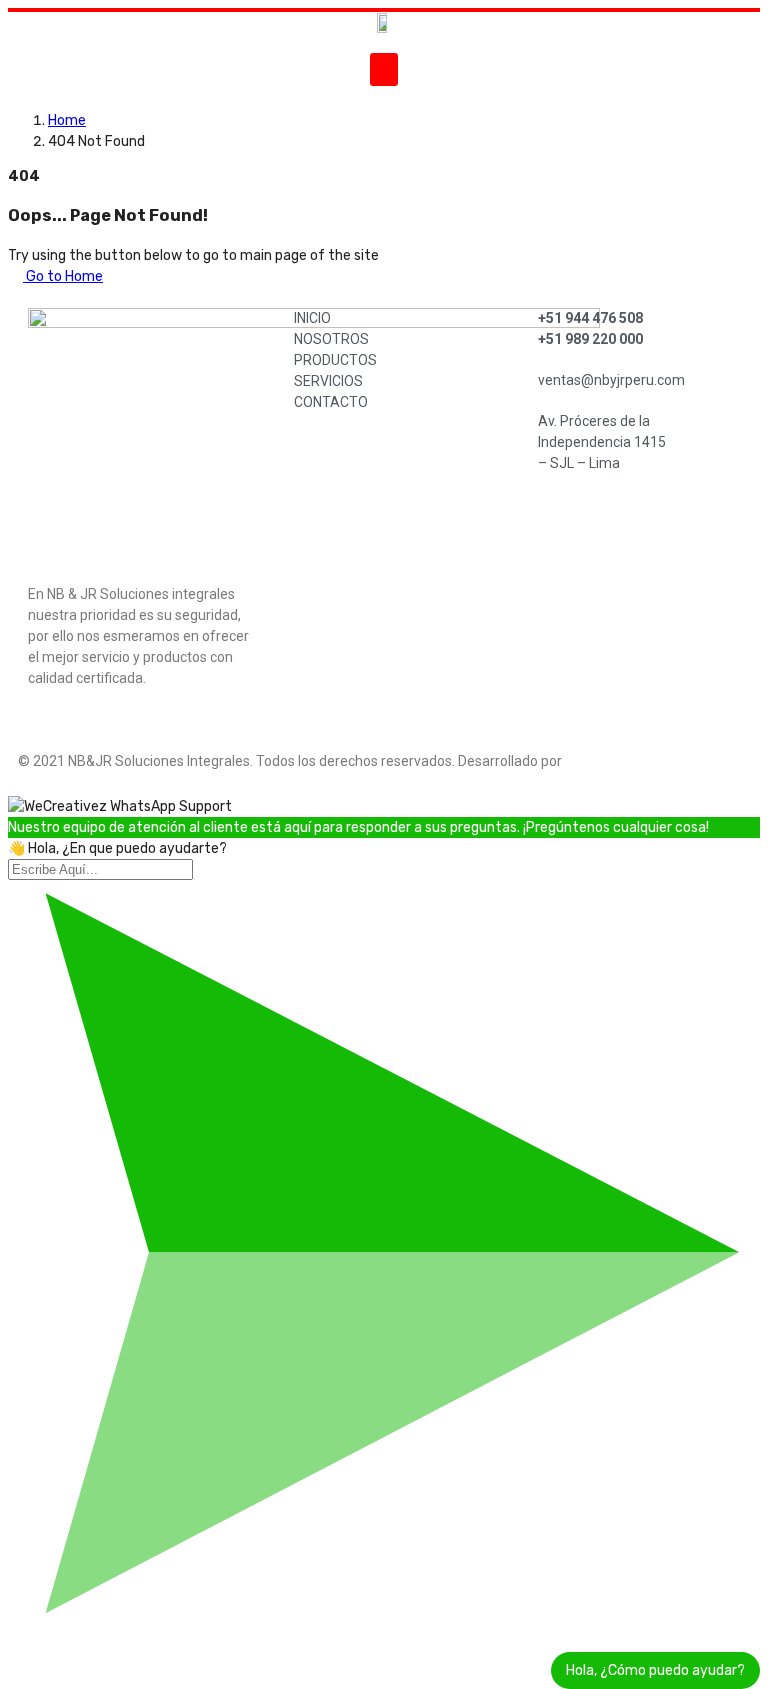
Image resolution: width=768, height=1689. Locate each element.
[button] (384, 69)
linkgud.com (607, 761)
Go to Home (63, 276)
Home (67, 120)
